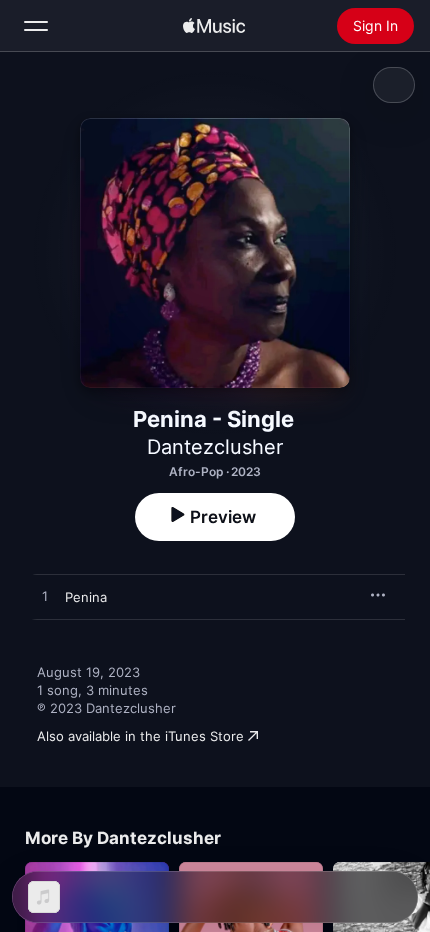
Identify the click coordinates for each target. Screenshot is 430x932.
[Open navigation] (36, 26)
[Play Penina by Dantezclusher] (45, 597)
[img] (214, 26)
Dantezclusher (215, 447)
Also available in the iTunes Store (140, 736)
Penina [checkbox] (86, 597)
